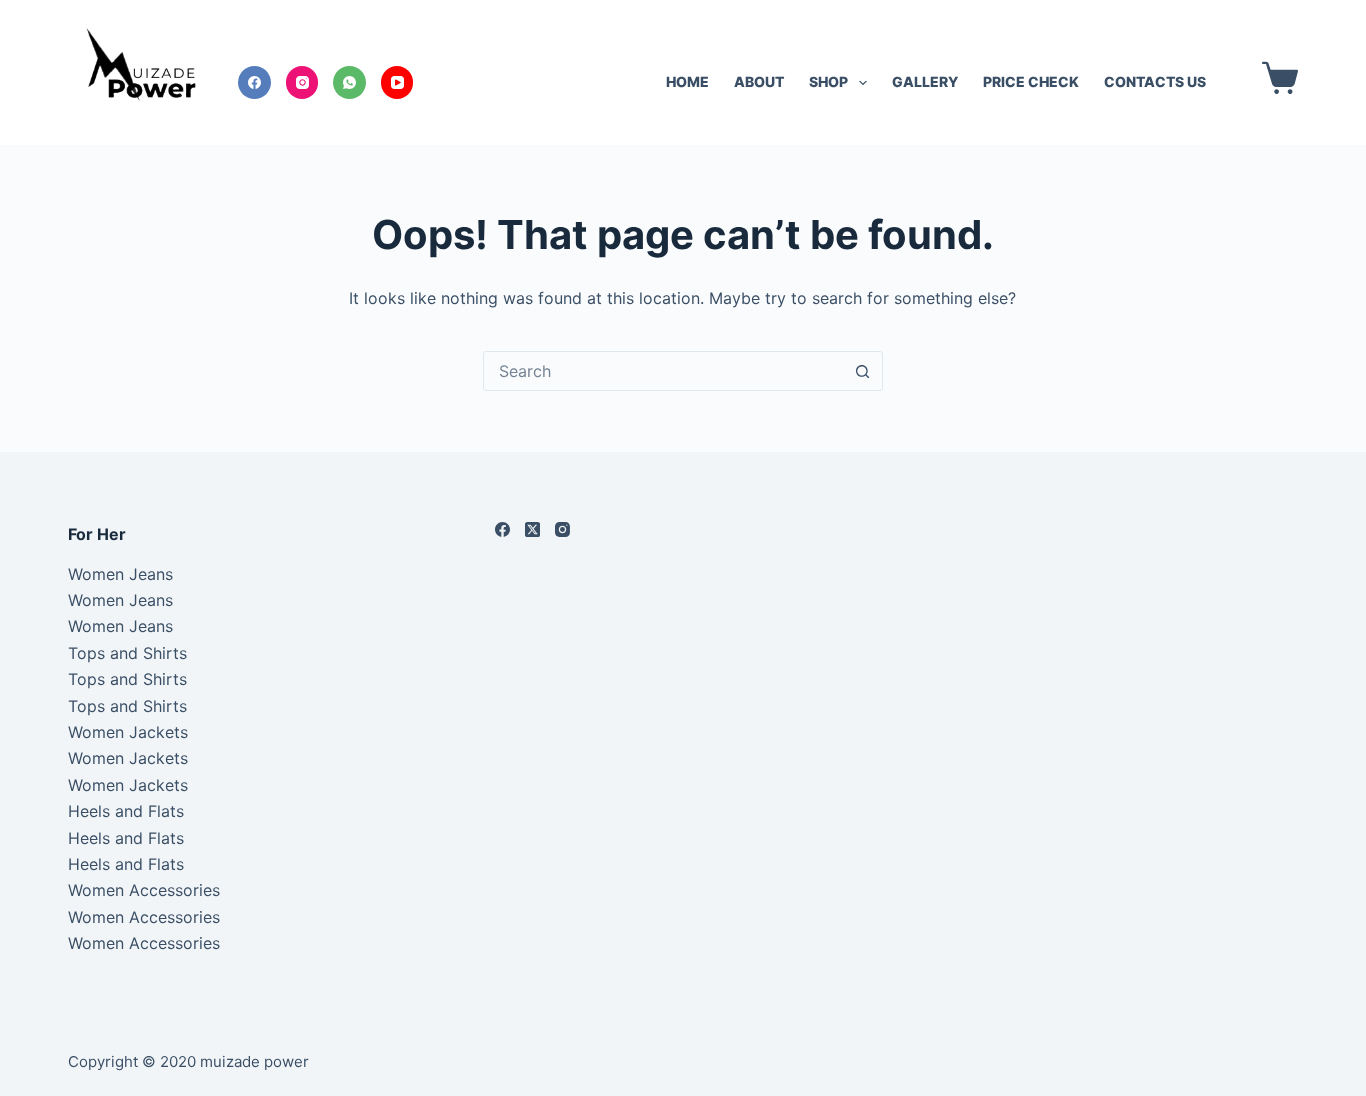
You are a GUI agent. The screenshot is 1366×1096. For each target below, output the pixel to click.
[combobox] (664, 371)
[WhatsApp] (349, 82)
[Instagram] (302, 82)
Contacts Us (1155, 81)
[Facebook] (254, 82)
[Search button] (863, 371)
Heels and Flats (126, 811)
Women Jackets (128, 732)
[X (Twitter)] (532, 529)
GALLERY (925, 81)
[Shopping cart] (1276, 78)
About (759, 81)
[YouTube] (397, 82)
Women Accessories (144, 890)
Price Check (1031, 81)
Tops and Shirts (127, 653)
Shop (828, 81)
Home (687, 81)
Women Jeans (120, 574)
